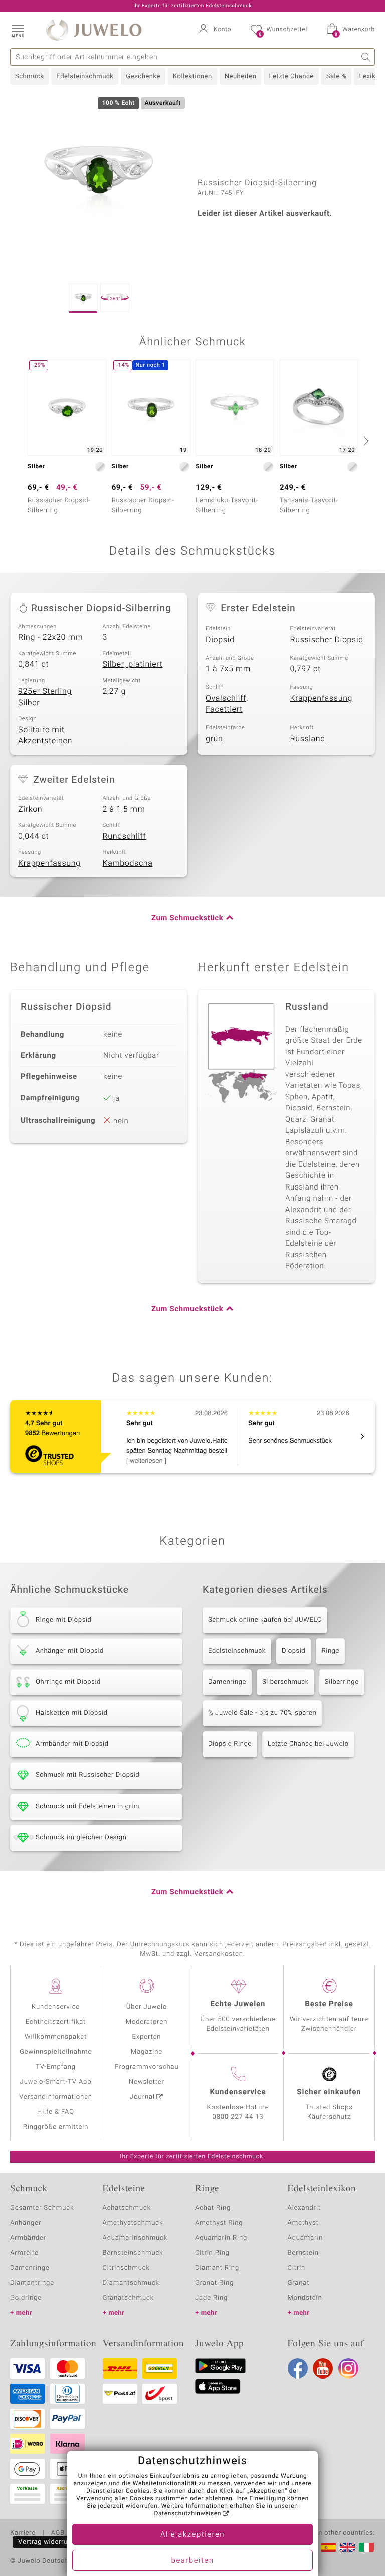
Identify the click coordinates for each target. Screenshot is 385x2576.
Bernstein (303, 2253)
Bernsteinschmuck (133, 2253)
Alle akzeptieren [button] (192, 2535)
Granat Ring (214, 2283)
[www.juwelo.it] (366, 2547)
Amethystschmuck (133, 2223)
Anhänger (26, 2223)
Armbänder (28, 2238)
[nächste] (365, 441)
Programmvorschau (146, 2067)
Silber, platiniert (133, 664)
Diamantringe (32, 2283)
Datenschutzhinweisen (187, 2514)
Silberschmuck (285, 1682)
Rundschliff (125, 836)
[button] (18, 30)
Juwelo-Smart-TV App (56, 2082)
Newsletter (147, 2082)
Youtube (323, 2368)
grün (214, 739)
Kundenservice (56, 2007)
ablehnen (219, 2499)
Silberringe (342, 1682)
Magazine (147, 2052)
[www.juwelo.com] (347, 2547)
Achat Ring (213, 2208)
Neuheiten (241, 76)
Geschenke (143, 76)
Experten (147, 2037)
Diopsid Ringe (230, 1744)
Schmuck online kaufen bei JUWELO (265, 1620)
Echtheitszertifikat (56, 2022)
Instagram (348, 2368)
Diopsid (220, 640)
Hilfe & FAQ (56, 2112)
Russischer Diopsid (327, 640)
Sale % (337, 76)
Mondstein (305, 2298)
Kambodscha (128, 863)
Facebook (298, 2368)
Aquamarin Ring (221, 2238)
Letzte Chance (291, 76)
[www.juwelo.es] (328, 2547)
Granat (299, 2283)
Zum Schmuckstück (187, 918)
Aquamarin (306, 2238)
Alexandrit (304, 2208)
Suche (366, 57)
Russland (308, 739)
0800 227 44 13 (238, 2117)
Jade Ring (211, 2298)
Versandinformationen (56, 2097)
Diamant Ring (217, 2268)
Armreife (24, 2253)
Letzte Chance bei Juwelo (308, 1744)
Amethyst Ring (219, 2223)
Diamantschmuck (131, 2283)
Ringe (330, 1651)
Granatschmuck (129, 2298)
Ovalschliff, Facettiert (227, 704)
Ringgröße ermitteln (56, 2127)
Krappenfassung (322, 698)
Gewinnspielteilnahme (56, 2052)
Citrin (297, 2268)
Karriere (23, 2533)
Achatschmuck (127, 2208)
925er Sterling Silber (45, 697)
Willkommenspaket (56, 2037)
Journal (142, 2097)
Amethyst (303, 2223)
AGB (57, 2533)
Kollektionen (192, 76)
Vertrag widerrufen (48, 2542)
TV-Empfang (56, 2067)
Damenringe (227, 1682)
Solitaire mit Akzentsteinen (45, 736)
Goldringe (26, 2298)
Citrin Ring (212, 2253)
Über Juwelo (147, 2007)
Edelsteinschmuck (85, 76)
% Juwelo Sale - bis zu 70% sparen (262, 1713)
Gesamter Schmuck (42, 2208)
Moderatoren (147, 2022)
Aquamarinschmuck (135, 2238)
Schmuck (29, 76)
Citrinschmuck (126, 2268)
